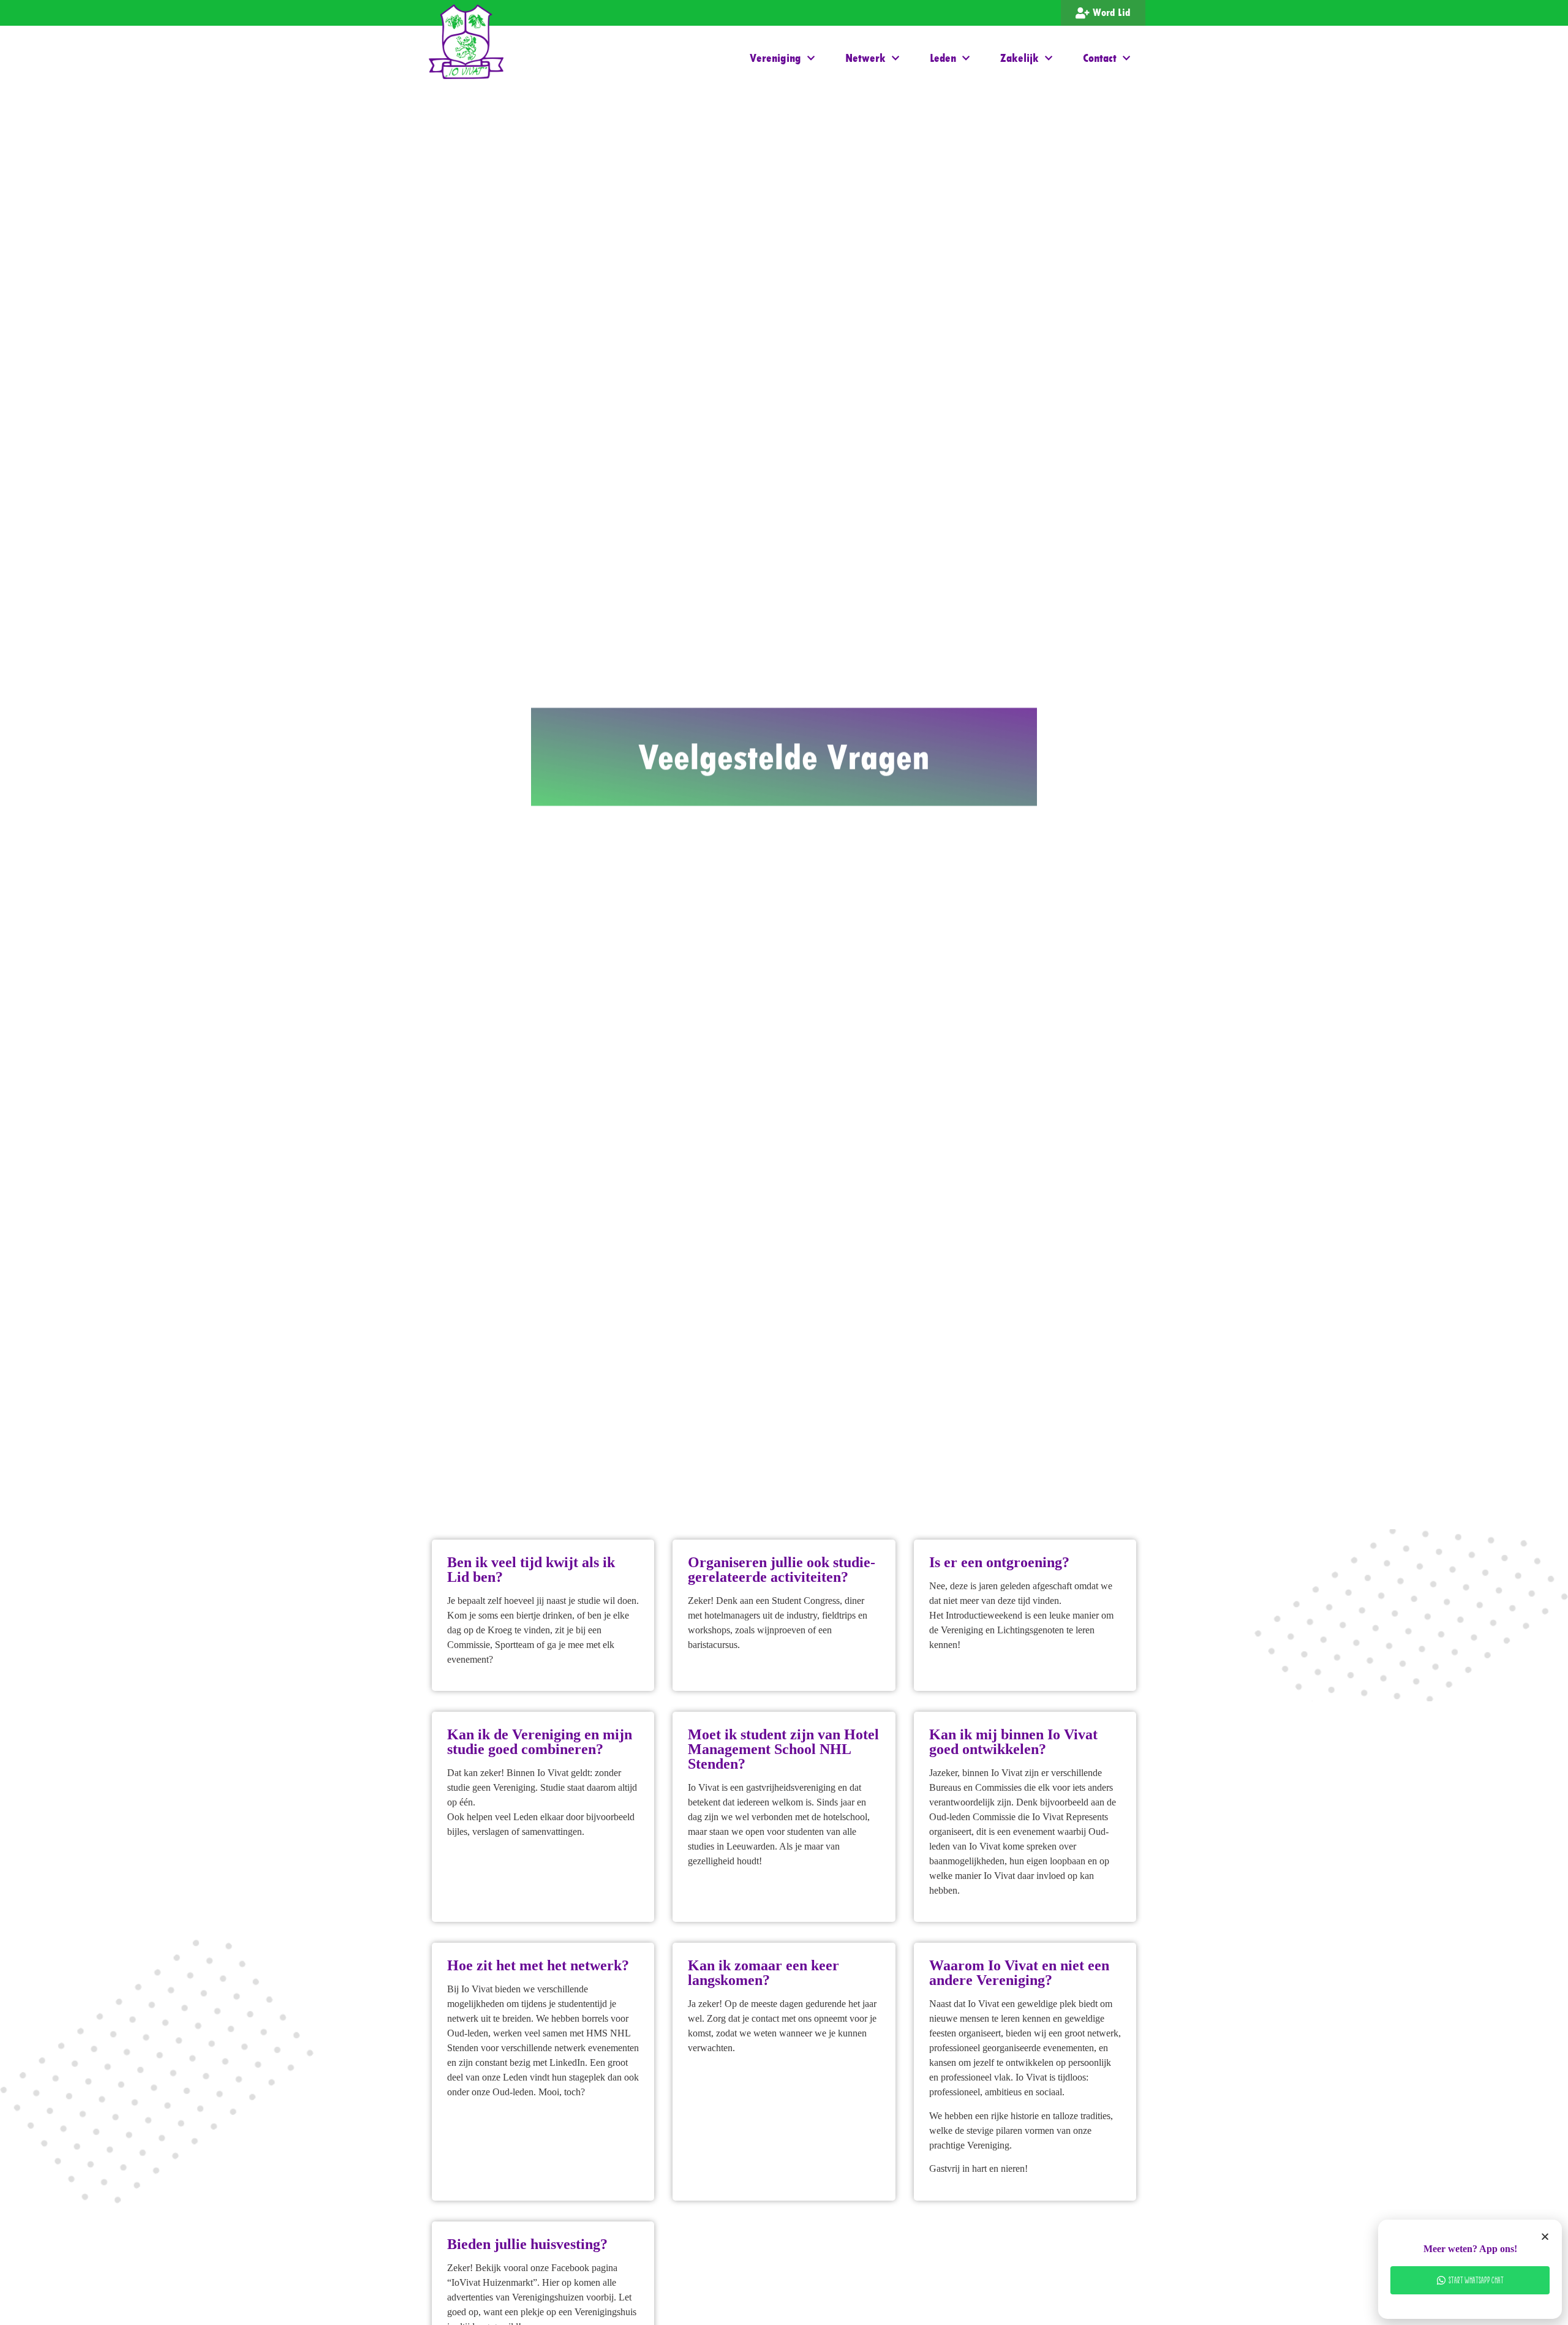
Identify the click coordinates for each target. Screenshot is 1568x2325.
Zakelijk (1020, 58)
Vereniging (775, 58)
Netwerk (865, 58)
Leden (943, 58)
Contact (1100, 58)
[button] (1545, 2236)
